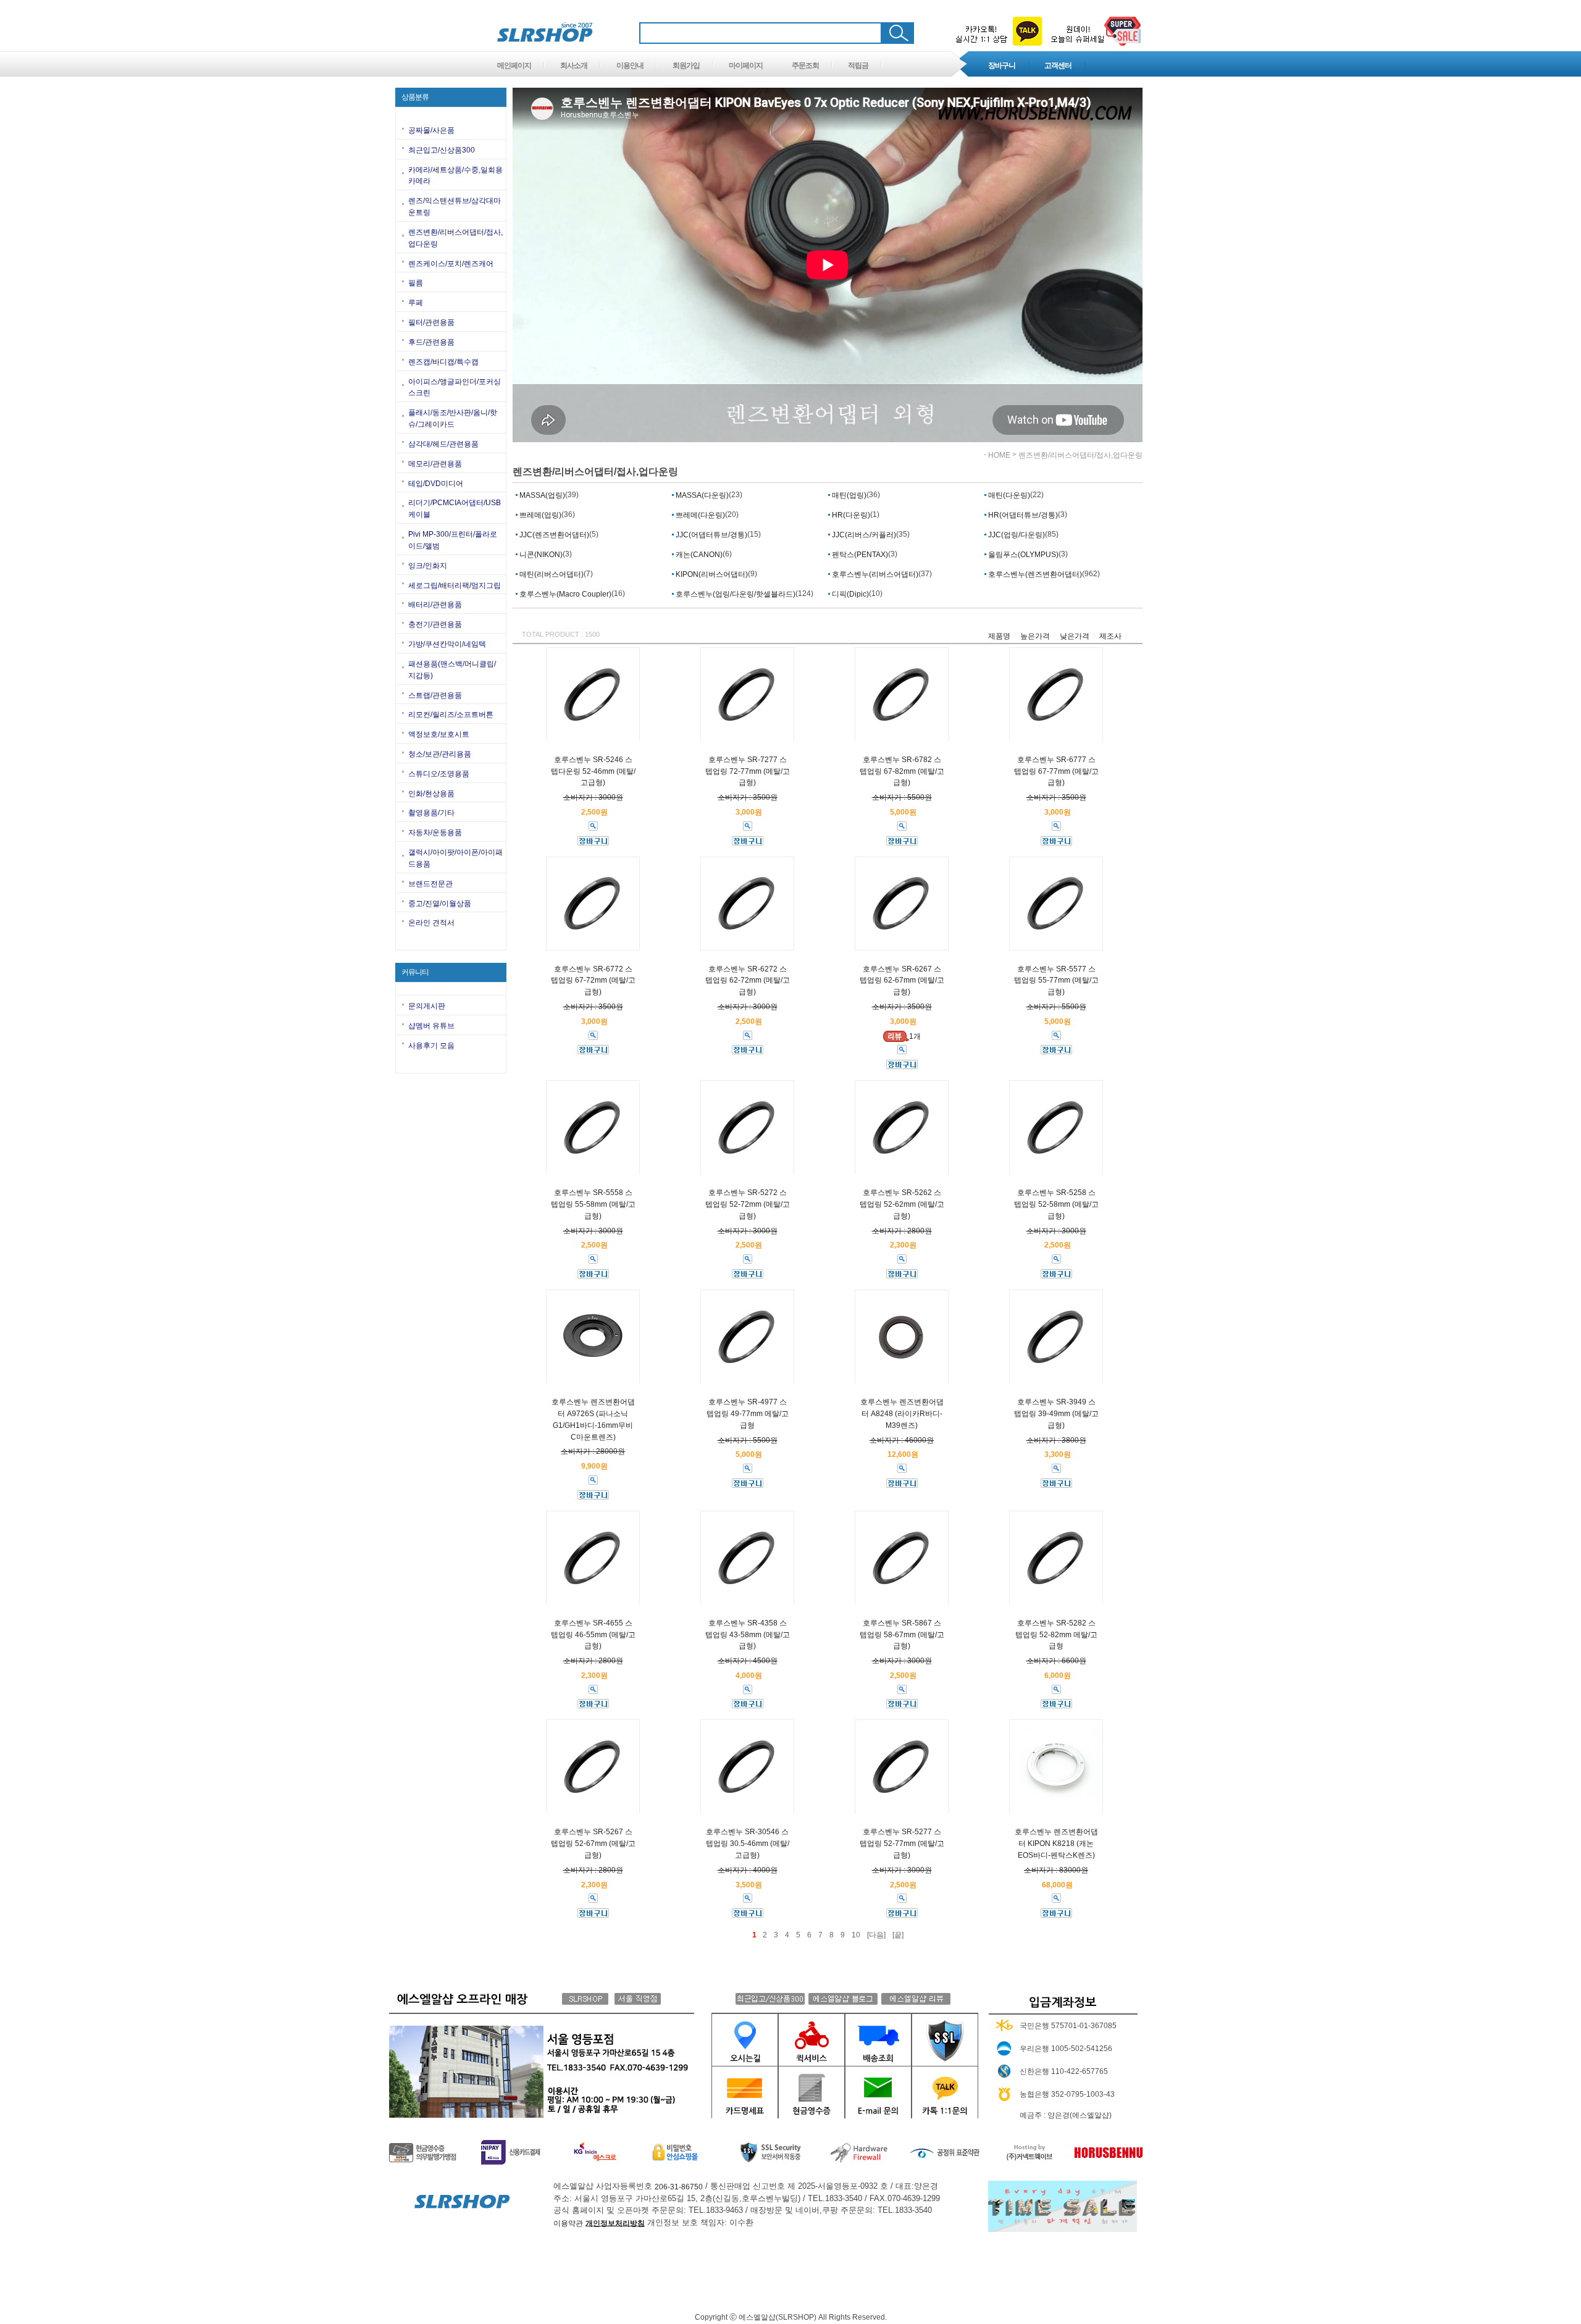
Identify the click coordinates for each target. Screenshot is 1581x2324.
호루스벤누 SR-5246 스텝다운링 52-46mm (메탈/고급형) (593, 771)
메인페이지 (514, 65)
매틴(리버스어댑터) (551, 574)
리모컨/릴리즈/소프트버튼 (451, 715)
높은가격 (1035, 636)
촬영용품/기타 (431, 813)
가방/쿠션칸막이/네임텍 (447, 644)
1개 (915, 1036)
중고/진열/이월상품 (440, 903)
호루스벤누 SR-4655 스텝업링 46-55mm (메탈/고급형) (593, 1635)
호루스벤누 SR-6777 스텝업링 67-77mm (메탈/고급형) (1056, 771)
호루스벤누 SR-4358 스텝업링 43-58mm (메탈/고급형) (748, 1635)
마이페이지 (746, 65)
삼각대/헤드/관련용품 (443, 444)
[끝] (898, 1935)
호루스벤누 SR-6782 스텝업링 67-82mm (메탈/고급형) (902, 771)
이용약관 (568, 2223)
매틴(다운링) (1008, 495)
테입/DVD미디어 (436, 483)
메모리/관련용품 (435, 464)
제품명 (999, 636)
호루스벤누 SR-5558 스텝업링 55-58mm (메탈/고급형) (593, 1204)
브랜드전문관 (430, 884)
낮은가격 (1075, 636)
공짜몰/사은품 (431, 130)
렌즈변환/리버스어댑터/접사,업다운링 (1080, 455)
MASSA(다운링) (701, 495)
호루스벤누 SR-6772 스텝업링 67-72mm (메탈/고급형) (593, 980)
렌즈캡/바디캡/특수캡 (443, 362)
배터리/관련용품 (435, 605)
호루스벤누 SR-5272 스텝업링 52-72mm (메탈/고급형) (748, 1204)
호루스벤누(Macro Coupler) (564, 594)
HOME (999, 455)
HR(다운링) (850, 515)
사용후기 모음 (431, 1046)
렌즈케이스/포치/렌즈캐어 (451, 263)
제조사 (1110, 636)
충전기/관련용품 (435, 624)
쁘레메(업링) (539, 515)
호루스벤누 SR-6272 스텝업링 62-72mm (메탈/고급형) (748, 980)
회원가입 (686, 65)
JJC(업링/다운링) (1016, 535)
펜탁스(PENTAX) (859, 555)
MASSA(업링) (541, 495)
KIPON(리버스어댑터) (711, 574)
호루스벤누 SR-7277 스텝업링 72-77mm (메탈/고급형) (748, 771)
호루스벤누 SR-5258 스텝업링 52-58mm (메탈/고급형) (1056, 1204)
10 (856, 1935)
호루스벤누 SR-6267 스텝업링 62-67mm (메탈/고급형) (902, 980)
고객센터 (1058, 65)
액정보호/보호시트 (439, 734)
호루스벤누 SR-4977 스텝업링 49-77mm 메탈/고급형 (748, 1414)
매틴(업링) (848, 495)
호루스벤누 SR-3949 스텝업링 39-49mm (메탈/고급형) (1056, 1414)
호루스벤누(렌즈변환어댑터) (1034, 574)
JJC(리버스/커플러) (863, 535)
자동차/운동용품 (435, 833)
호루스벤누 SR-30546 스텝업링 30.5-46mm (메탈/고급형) (748, 1844)
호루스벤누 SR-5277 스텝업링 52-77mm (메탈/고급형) (902, 1844)
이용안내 (630, 65)
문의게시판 (427, 1006)
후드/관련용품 (431, 342)
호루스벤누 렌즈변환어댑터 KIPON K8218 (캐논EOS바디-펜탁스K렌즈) (1056, 1844)
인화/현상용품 (431, 793)
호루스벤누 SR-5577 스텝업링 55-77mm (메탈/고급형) (1056, 980)
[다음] (876, 1935)
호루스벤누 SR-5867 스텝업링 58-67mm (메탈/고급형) (902, 1635)
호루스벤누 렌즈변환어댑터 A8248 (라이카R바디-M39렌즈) (902, 1414)
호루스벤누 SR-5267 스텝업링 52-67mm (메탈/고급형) (593, 1844)
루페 (416, 303)
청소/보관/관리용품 (440, 754)
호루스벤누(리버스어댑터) (874, 574)
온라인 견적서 (431, 923)
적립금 (858, 65)
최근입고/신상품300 (442, 150)
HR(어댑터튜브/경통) (1022, 515)
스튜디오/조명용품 (439, 774)
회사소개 (574, 65)
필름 (416, 283)
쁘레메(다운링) (699, 515)
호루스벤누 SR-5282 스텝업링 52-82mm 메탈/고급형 (1056, 1635)
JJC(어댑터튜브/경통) (711, 535)
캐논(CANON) (698, 555)
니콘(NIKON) (540, 555)
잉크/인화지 (428, 566)
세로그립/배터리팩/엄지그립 (455, 585)
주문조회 (805, 65)
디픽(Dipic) (849, 594)
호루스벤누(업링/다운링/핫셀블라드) (735, 594)
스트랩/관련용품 (435, 695)
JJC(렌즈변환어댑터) (553, 535)
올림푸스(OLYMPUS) (1022, 555)
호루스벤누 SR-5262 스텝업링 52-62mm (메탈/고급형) (902, 1204)
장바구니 (1002, 65)
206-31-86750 (679, 2187)
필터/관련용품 (431, 322)
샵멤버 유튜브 (431, 1026)
